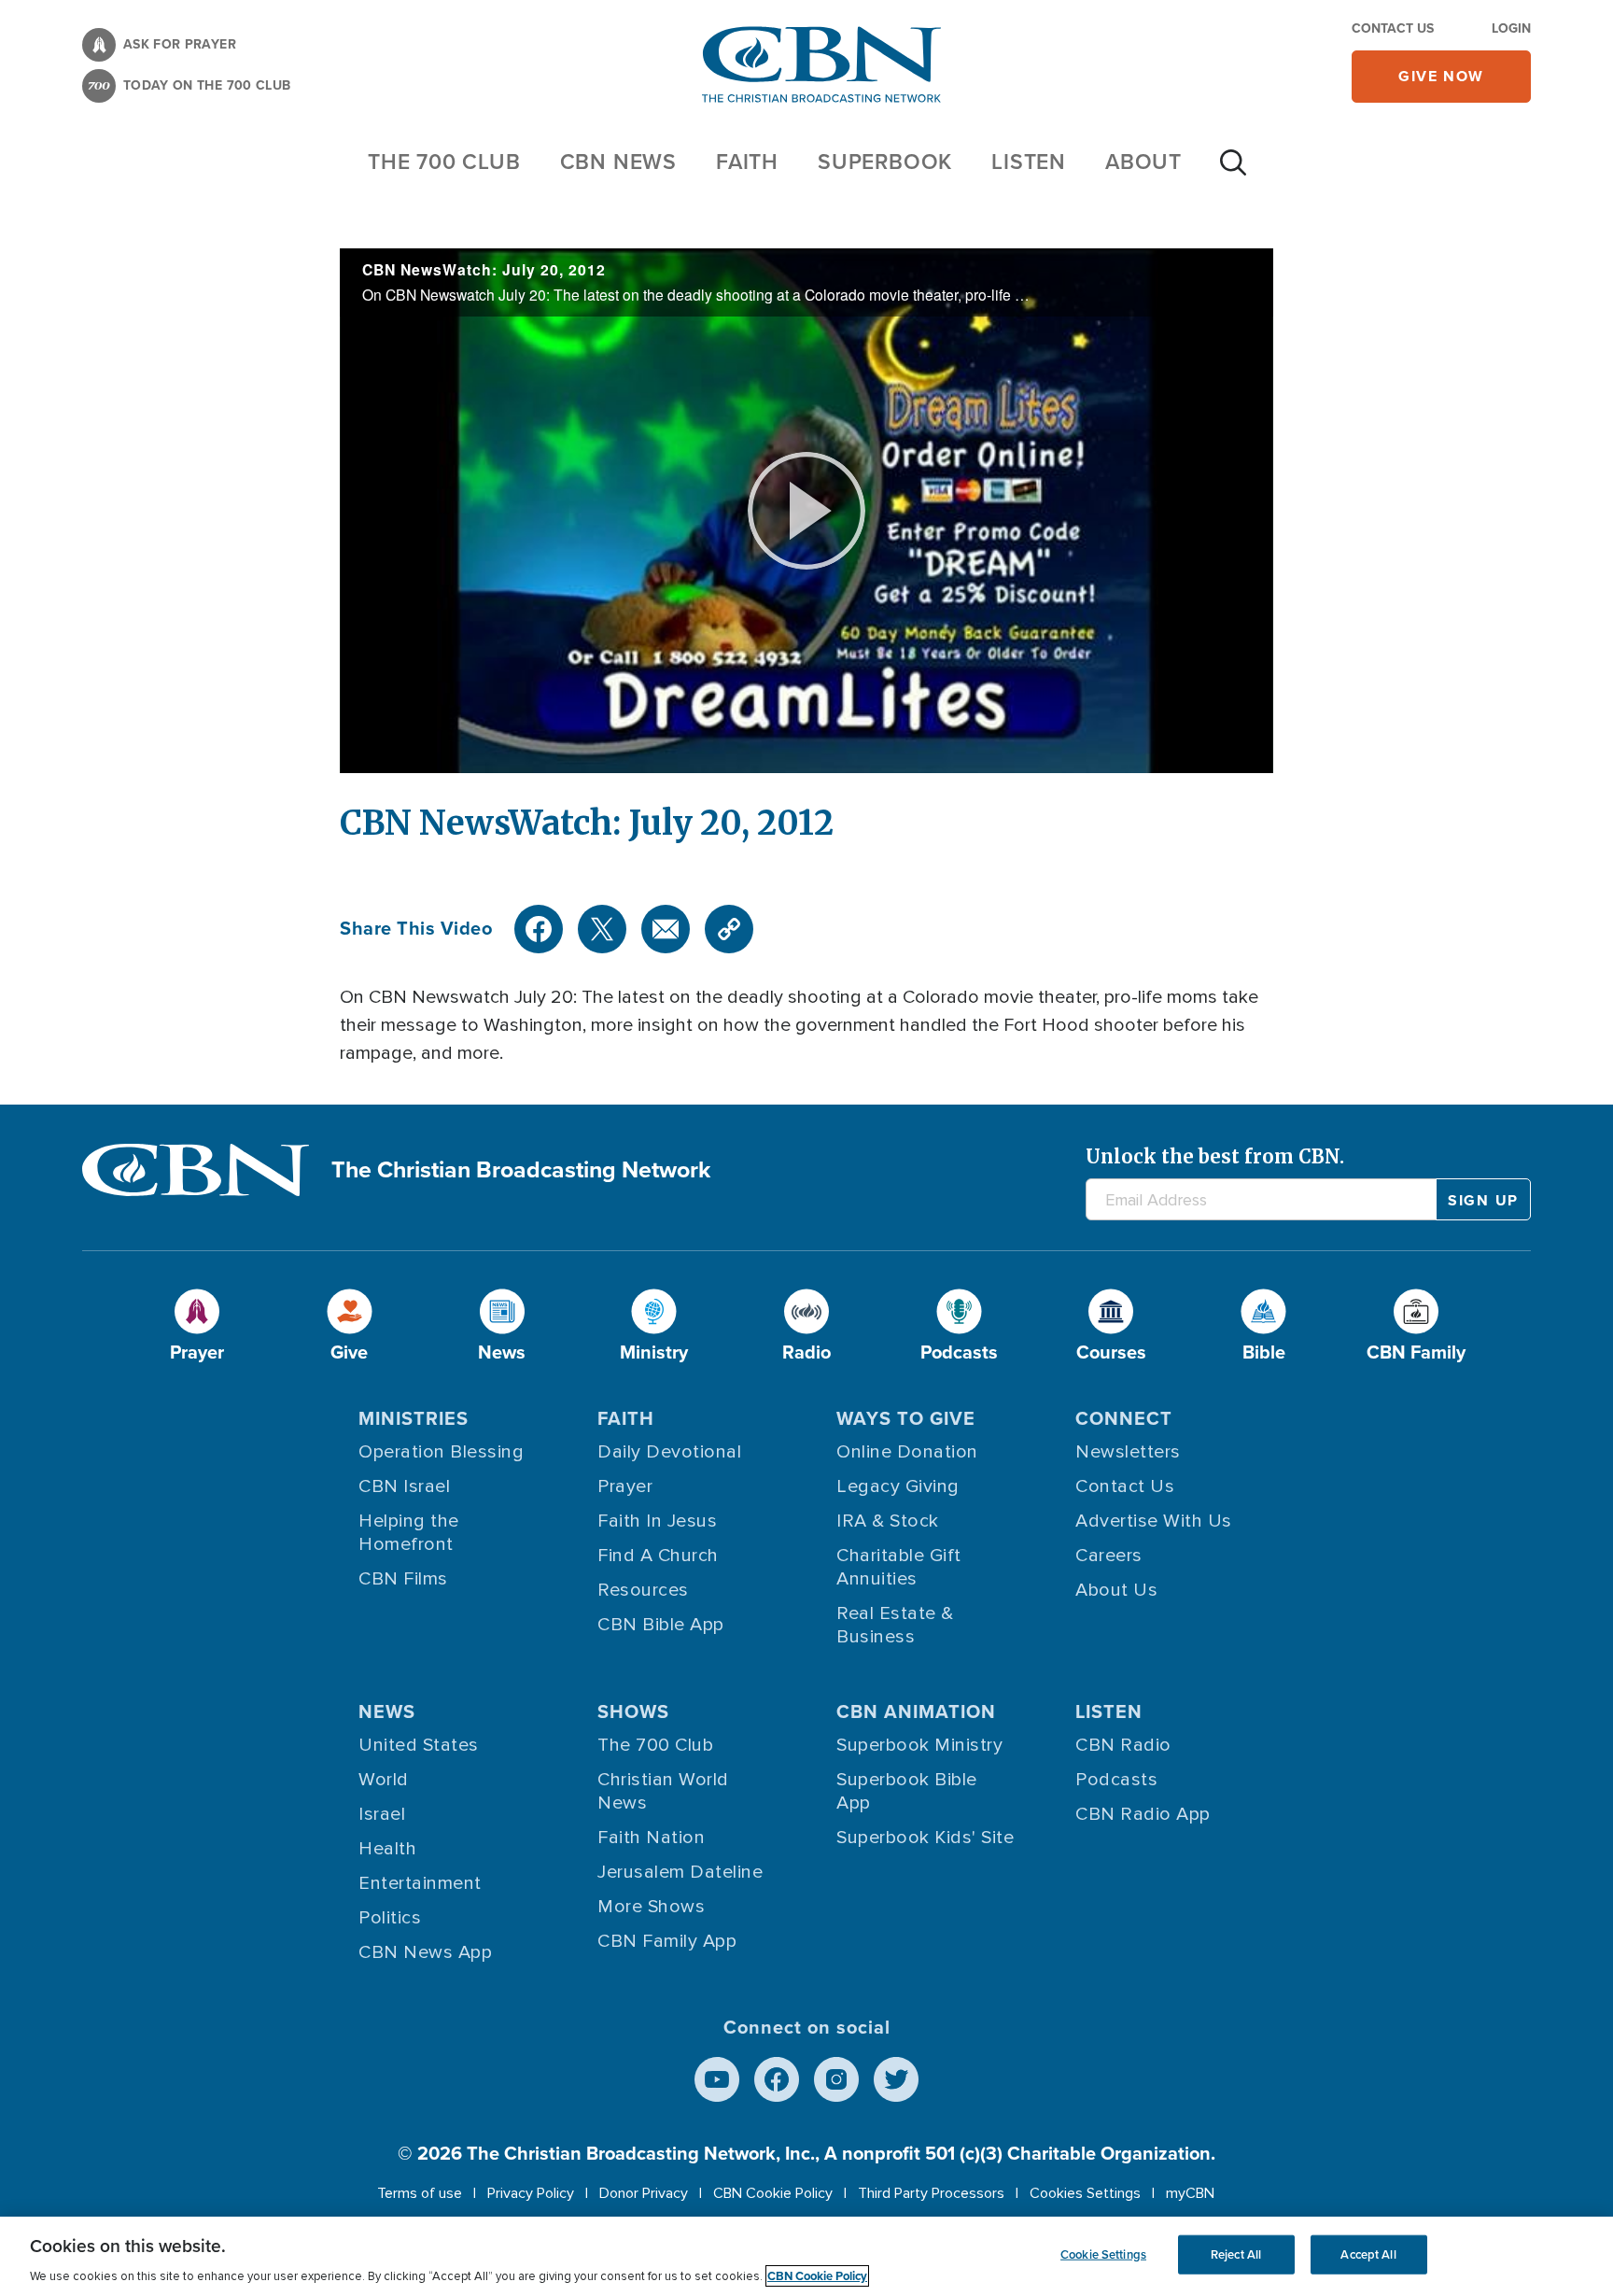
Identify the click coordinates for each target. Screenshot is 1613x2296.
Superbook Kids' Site (925, 1838)
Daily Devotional (669, 1452)
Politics (390, 1918)
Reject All (1236, 2254)
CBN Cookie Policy (773, 2193)
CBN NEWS (618, 162)
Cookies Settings (1085, 2193)
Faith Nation (651, 1838)
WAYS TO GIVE (906, 1418)
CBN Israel (404, 1486)
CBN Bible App (661, 1625)
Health (387, 1849)
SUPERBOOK (885, 162)
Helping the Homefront (409, 1533)
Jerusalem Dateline (680, 1872)
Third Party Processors (931, 2193)
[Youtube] (717, 2079)
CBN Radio (1123, 1745)
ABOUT (1143, 162)
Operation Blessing (441, 1452)
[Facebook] (539, 929)
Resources (643, 1590)
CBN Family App (667, 1941)
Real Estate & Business (895, 1625)
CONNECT (1124, 1418)
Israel (382, 1814)
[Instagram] (836, 2079)
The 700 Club (444, 162)
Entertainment (420, 1883)
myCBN (1190, 2193)
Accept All (1368, 2254)
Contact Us (1393, 28)
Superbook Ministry (919, 1745)
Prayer (625, 1486)
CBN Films (403, 1579)
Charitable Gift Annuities (899, 1567)
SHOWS (633, 1711)
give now (1441, 76)
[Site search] (1233, 172)
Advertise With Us (1154, 1521)
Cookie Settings (1103, 2254)
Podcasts (1116, 1780)
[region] (806, 2256)
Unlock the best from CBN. (1215, 1156)
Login (1511, 28)
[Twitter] (602, 929)
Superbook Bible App (907, 1791)
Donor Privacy (644, 2193)
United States (419, 1745)
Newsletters (1128, 1452)
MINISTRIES (414, 1418)
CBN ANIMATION (916, 1711)
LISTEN (1029, 162)
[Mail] (666, 929)
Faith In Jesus (657, 1521)
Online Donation (907, 1452)
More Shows (651, 1907)
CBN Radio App (1143, 1814)
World (384, 1780)
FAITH (747, 162)
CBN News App (425, 1952)
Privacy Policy (531, 2193)
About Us (1116, 1590)
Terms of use (420, 2193)
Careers (1109, 1556)
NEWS (387, 1711)
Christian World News (663, 1791)
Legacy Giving (898, 1486)
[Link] (729, 929)
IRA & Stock (888, 1521)
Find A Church (658, 1556)
